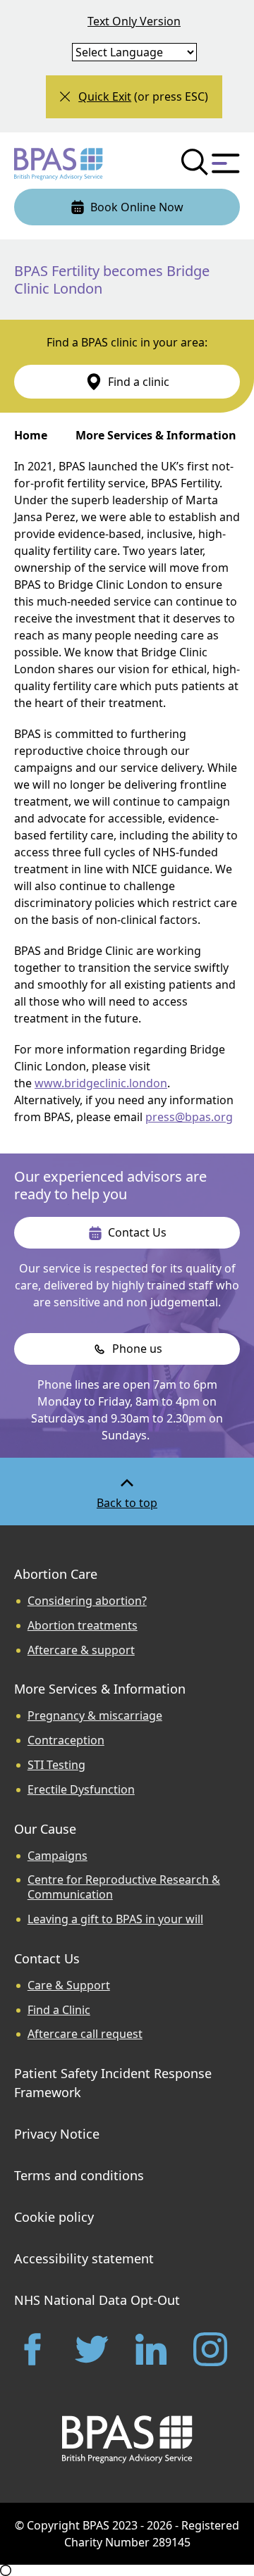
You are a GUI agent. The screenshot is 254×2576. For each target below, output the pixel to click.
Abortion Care (56, 1574)
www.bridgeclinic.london (101, 1083)
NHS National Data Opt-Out (97, 2300)
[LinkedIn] (157, 2349)
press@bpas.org (189, 1117)
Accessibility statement (84, 2258)
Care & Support (69, 1986)
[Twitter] (97, 2349)
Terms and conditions (79, 2175)
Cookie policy (54, 2217)
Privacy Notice (57, 2134)
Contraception (66, 1740)
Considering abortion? (87, 1601)
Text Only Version (134, 21)
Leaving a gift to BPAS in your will (115, 1919)
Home (31, 435)
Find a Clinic (59, 2010)
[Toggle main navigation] (226, 163)
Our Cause (45, 1829)
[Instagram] (216, 2349)
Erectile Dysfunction (81, 1790)
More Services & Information (156, 435)
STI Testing (56, 1765)
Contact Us (47, 1958)
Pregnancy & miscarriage (95, 1716)
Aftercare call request (85, 2034)
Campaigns (58, 1856)
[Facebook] (38, 2349)
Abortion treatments (83, 1626)
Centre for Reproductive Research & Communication (124, 1887)
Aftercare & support (81, 1650)
